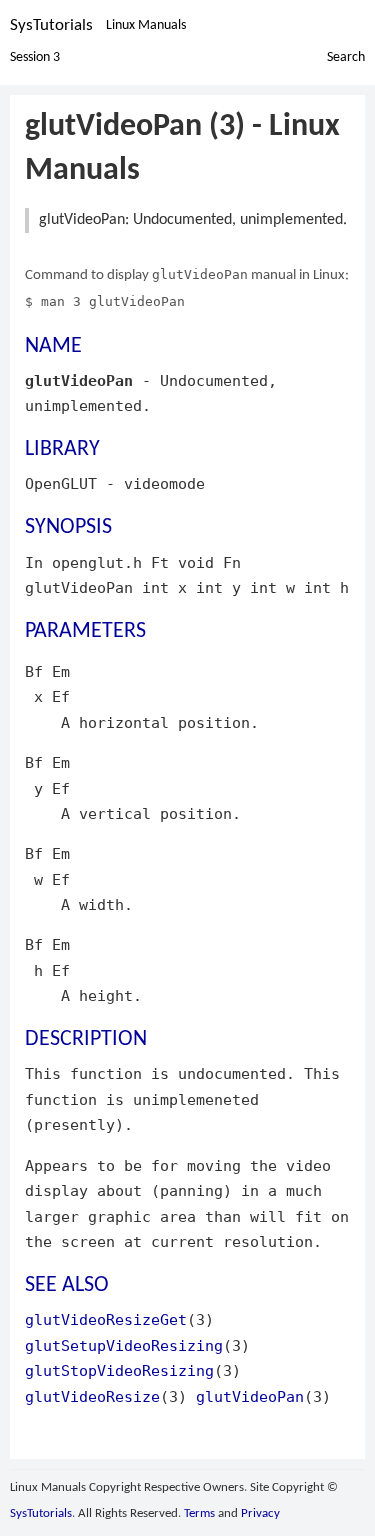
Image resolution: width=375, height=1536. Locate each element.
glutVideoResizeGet (106, 1319)
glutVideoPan (250, 1396)
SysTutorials (51, 25)
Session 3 (35, 57)
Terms (199, 1513)
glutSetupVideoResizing (124, 1345)
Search (346, 57)
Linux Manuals (146, 25)
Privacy (260, 1513)
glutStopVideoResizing (119, 1370)
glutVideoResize (92, 1396)
